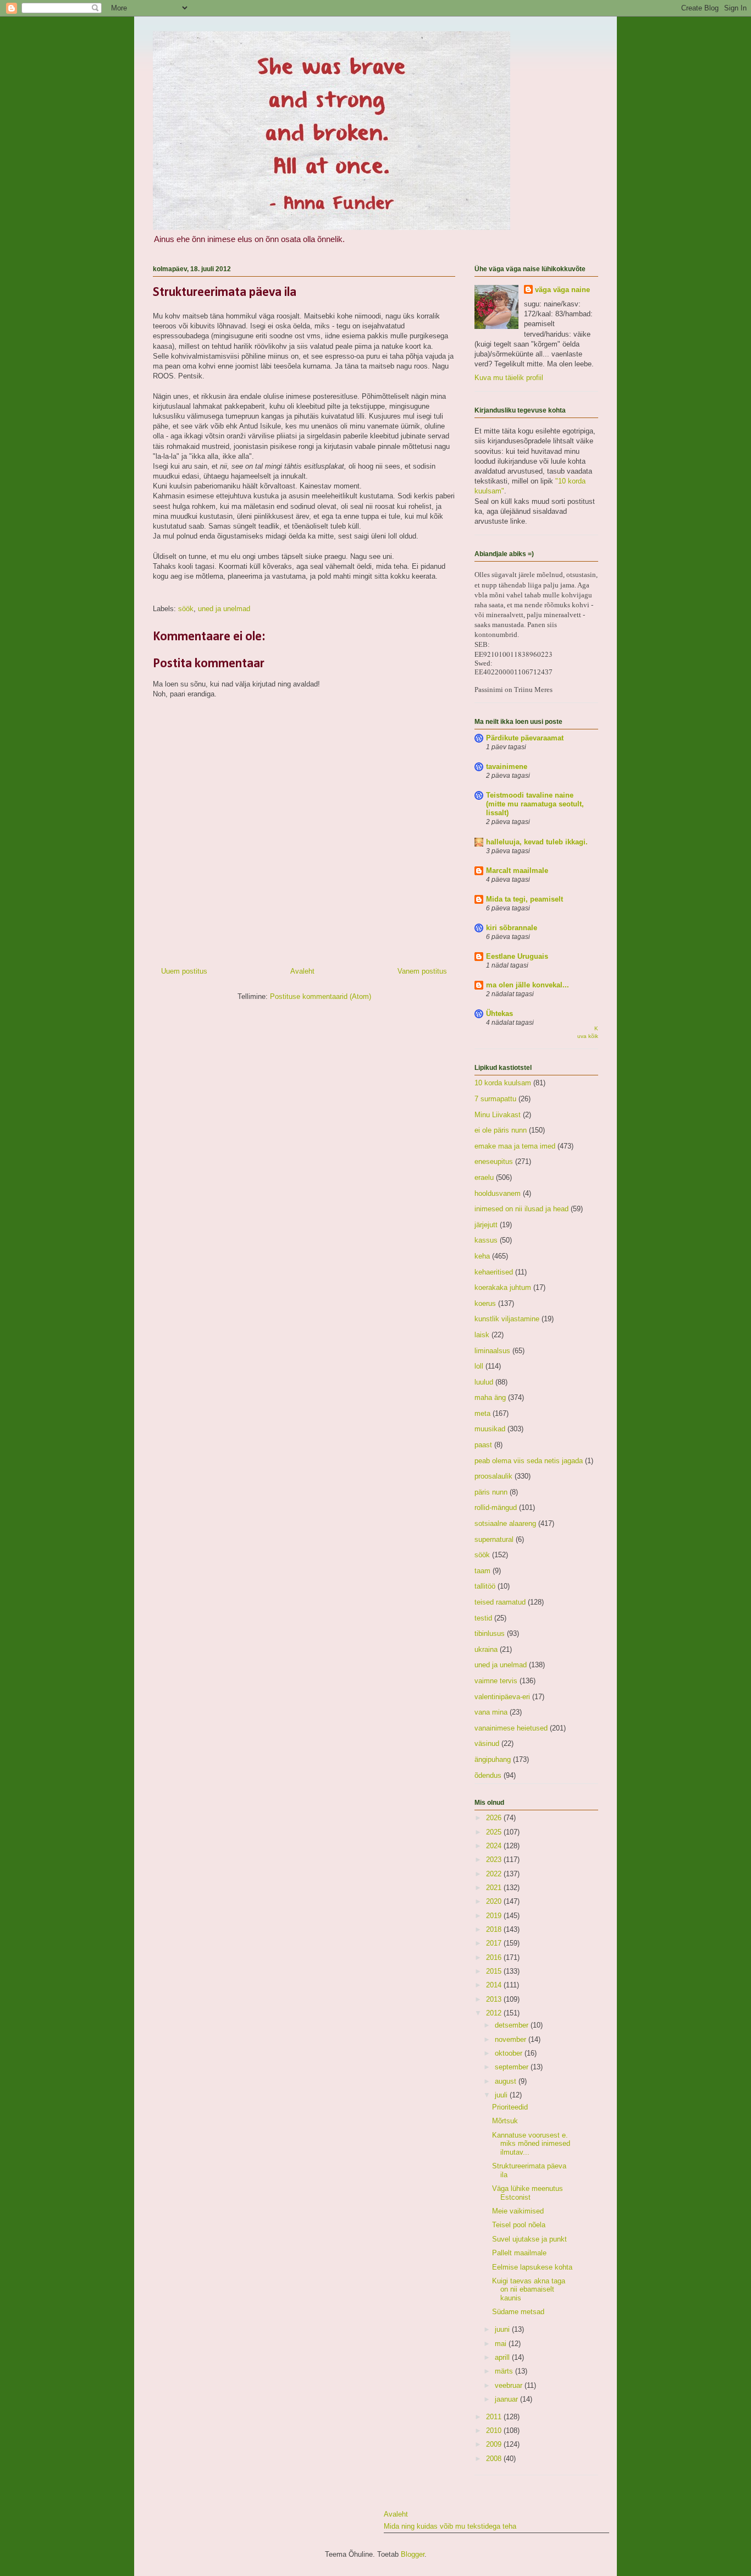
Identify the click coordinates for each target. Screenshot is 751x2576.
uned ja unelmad (224, 609)
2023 (495, 1860)
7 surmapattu (495, 1099)
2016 (495, 1957)
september (513, 2067)
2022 (495, 1874)
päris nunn (491, 1492)
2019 (495, 1916)
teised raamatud (500, 1602)
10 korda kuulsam (503, 1083)
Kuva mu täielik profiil (509, 378)
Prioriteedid (510, 2107)
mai (502, 2344)
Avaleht (302, 971)
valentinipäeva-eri (502, 1697)
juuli (502, 2095)
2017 (495, 1943)
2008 (495, 2459)
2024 (495, 1846)
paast (483, 1445)
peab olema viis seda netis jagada (529, 1461)
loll (479, 1366)
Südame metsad (518, 2312)
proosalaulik (493, 1476)
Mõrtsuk (505, 2121)
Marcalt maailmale (517, 870)
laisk (482, 1335)
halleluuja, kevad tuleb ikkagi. (537, 842)
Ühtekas (499, 1014)
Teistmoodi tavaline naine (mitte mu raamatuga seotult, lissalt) (535, 804)
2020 (495, 1901)
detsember (513, 2025)
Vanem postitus (422, 971)
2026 (495, 1818)
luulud (484, 1382)
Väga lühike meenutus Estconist (528, 2193)
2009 (495, 2444)
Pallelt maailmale (519, 2253)
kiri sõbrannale (512, 928)
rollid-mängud (496, 1507)
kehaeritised (494, 1272)
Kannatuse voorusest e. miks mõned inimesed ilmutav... (531, 2144)
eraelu (484, 1177)
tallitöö (485, 1586)
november (512, 2039)
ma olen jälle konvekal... (528, 985)
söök (186, 609)
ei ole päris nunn (501, 1130)
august (507, 2081)
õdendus (488, 1775)
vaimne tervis (496, 1681)
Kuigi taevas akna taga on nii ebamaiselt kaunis (529, 2289)
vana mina (491, 1712)
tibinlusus (490, 1633)
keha (482, 1256)
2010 (495, 2431)
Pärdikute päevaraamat (525, 738)
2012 (495, 2013)
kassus (486, 1240)
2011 (495, 2417)
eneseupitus (494, 1161)
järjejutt (486, 1225)
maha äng (490, 1397)
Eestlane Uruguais (517, 956)
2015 (495, 1971)
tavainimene (507, 767)
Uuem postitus (184, 971)
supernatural (494, 1539)
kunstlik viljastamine (507, 1319)
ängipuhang (493, 1759)
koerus (485, 1303)
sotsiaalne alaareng (505, 1523)
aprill (503, 2357)
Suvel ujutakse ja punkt (529, 2239)
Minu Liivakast (498, 1115)
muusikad (490, 1429)
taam (482, 1571)
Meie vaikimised (518, 2211)
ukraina (486, 1649)
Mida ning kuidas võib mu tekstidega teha (450, 2526)
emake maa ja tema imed (515, 1146)
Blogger (413, 2554)
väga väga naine (562, 290)
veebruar (510, 2385)
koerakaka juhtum (503, 1287)
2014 (495, 1985)
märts (505, 2371)
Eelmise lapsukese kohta (532, 2267)
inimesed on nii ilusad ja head (521, 1209)
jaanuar (507, 2399)
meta (482, 1413)
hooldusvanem (498, 1193)
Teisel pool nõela (519, 2225)
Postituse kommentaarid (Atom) (321, 996)
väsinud (487, 1743)
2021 (495, 1888)
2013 (495, 1999)
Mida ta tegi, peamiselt (524, 899)
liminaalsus (492, 1351)
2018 (495, 1929)
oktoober (510, 2053)
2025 (495, 1832)
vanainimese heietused (511, 1728)
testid (483, 1618)
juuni (503, 2329)
